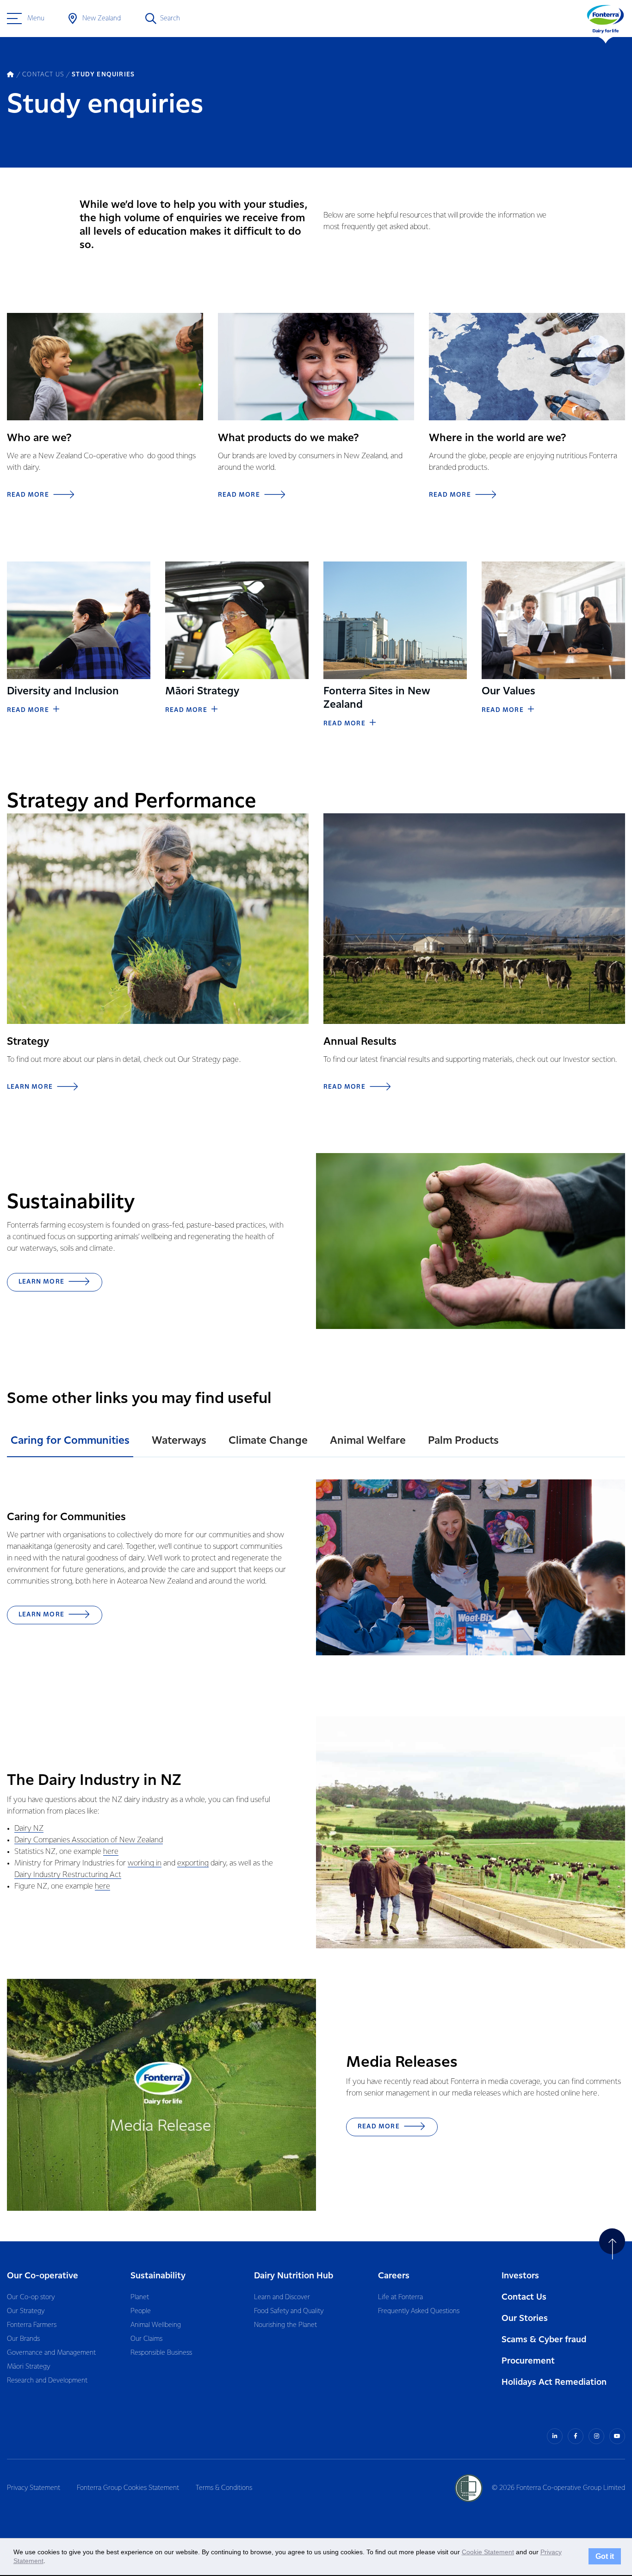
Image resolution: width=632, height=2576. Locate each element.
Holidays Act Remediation (554, 2382)
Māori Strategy (28, 2367)
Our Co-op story (31, 2297)
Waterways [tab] (179, 1441)
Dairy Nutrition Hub (294, 2276)
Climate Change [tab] (268, 1441)
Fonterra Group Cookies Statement (128, 2488)
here (111, 1852)
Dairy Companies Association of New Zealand (89, 1840)
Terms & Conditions (224, 2488)
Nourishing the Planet (285, 2325)
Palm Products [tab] (463, 1441)
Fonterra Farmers (32, 2325)
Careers (394, 2276)
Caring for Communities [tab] (70, 1441)
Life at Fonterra (400, 2297)
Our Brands (23, 2339)
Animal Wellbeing (156, 2325)
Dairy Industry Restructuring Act (68, 1875)
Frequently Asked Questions (419, 2311)
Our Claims (146, 2339)
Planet (140, 2297)
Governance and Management (51, 2353)
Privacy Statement (34, 2488)
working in (145, 1863)
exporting (193, 1863)
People (141, 2311)
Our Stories (525, 2318)
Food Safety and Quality (289, 2311)
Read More (28, 710)
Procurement (528, 2361)
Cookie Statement (488, 2552)
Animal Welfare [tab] (368, 1441)
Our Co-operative (43, 2276)
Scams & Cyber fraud (544, 2340)
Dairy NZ (29, 1829)
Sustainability (158, 2276)
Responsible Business (161, 2353)
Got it (605, 2557)
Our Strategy (26, 2311)
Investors (520, 2276)
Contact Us (524, 2297)
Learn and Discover (282, 2297)
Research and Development (47, 2381)
